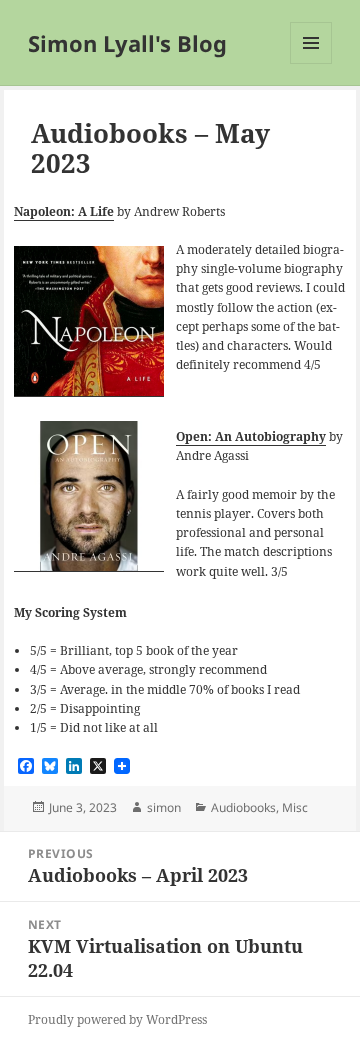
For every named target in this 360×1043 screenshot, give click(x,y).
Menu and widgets (311, 63)
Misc (295, 807)
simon (164, 807)
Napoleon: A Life (64, 211)
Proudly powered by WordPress (117, 1019)
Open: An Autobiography (251, 436)
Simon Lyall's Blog (127, 43)
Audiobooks (243, 807)
